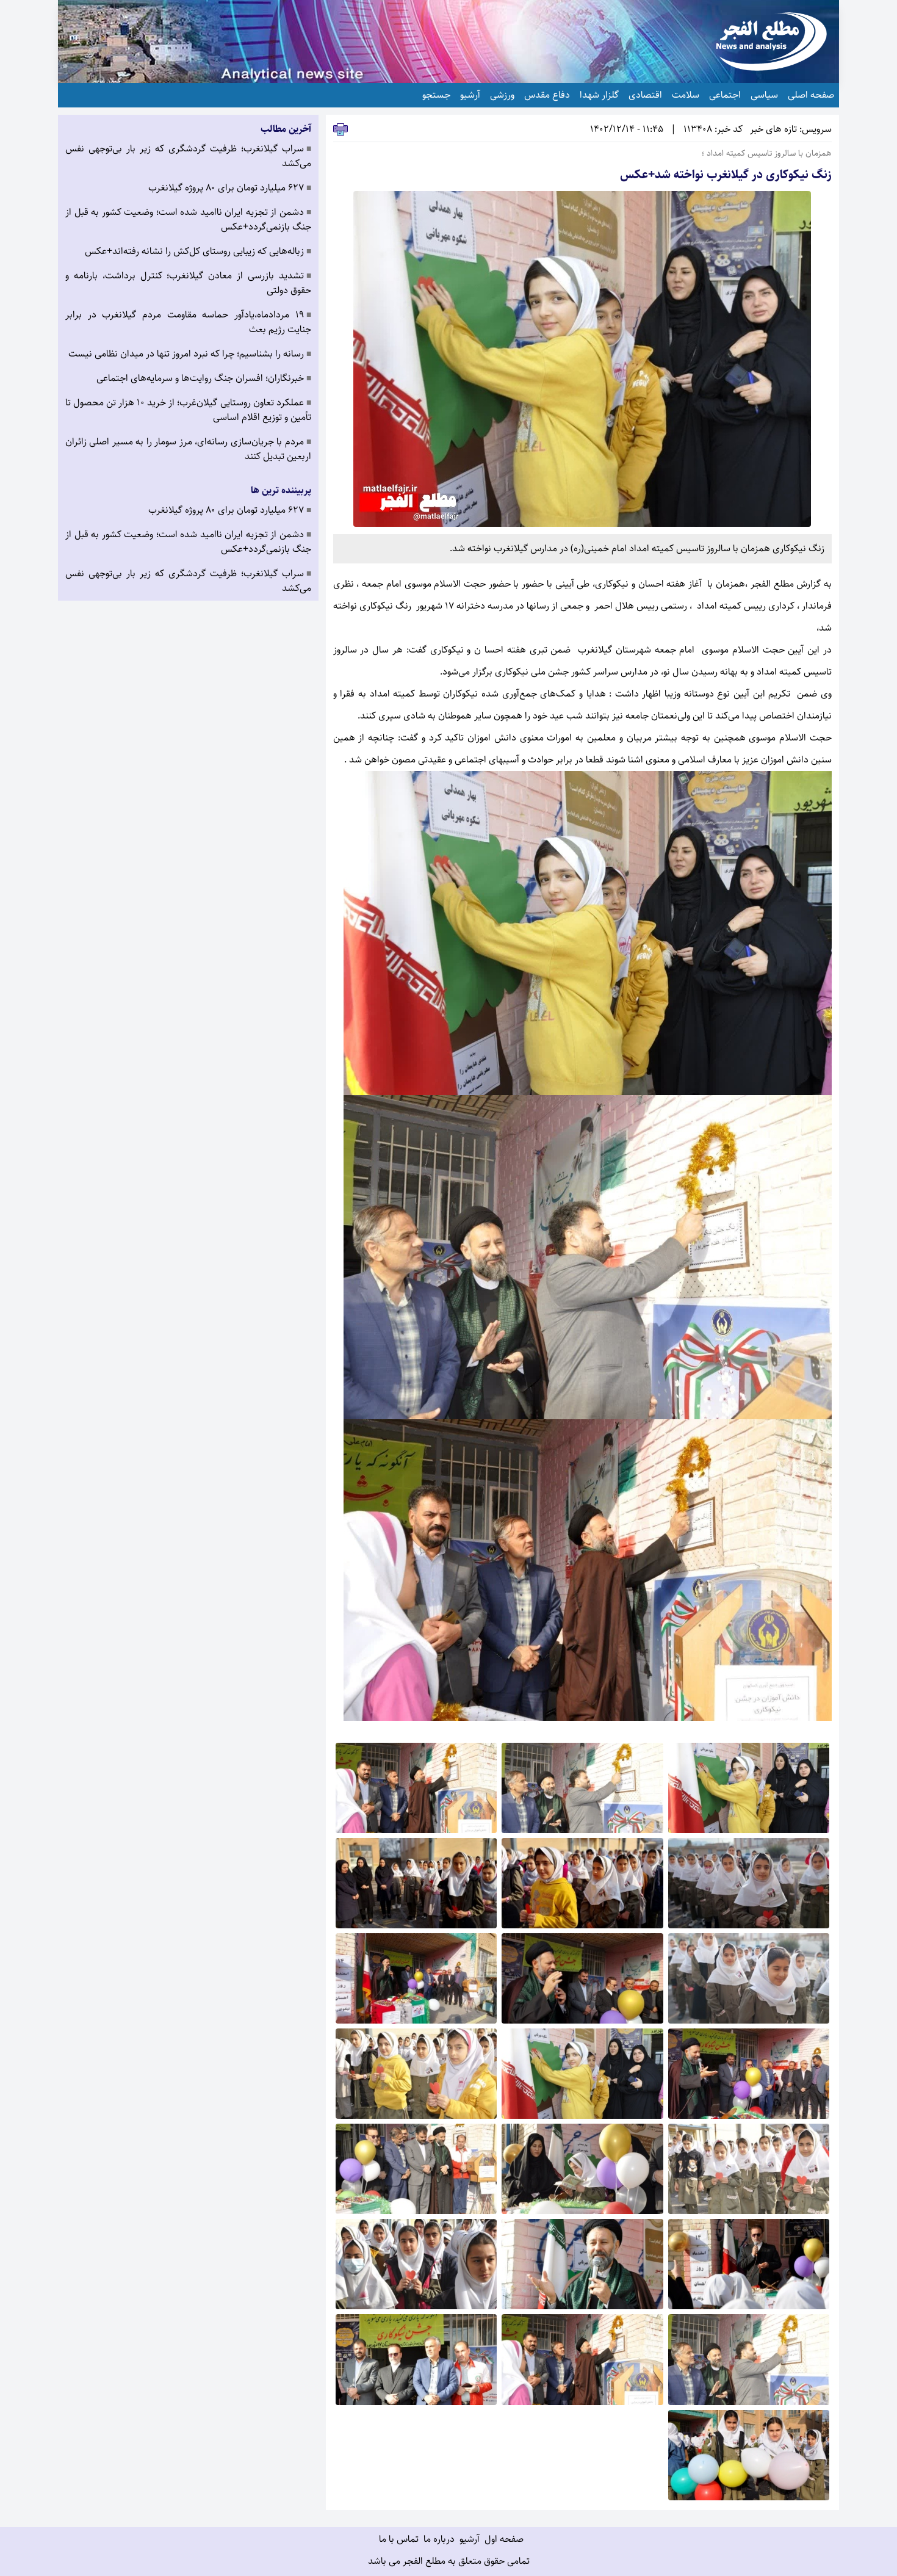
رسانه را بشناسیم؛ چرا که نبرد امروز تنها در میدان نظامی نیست (190, 354)
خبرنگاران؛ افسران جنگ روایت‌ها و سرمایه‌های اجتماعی (204, 378)
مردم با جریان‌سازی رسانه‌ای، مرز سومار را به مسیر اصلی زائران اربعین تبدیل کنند (188, 449)
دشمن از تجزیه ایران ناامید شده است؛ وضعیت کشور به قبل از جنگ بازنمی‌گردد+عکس (188, 220)
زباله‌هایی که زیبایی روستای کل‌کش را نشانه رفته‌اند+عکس (198, 251)
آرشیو (470, 95)
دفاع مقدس (547, 95)
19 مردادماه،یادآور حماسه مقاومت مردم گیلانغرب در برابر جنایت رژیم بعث (188, 322)
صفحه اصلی (811, 95)
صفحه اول (504, 2539)
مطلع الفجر (772, 584)
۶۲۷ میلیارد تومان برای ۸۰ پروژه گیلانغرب (230, 188)
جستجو (436, 95)
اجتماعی (725, 95)
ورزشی (502, 95)
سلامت (686, 95)
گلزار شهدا (599, 95)
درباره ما (439, 2539)
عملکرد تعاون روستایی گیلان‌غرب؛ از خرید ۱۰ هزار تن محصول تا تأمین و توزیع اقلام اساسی (188, 410)
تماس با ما (399, 2539)
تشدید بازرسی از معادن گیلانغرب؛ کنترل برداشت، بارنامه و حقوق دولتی (188, 283)
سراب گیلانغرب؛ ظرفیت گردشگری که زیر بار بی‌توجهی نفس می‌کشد (188, 156)
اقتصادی (645, 95)
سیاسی (764, 95)
